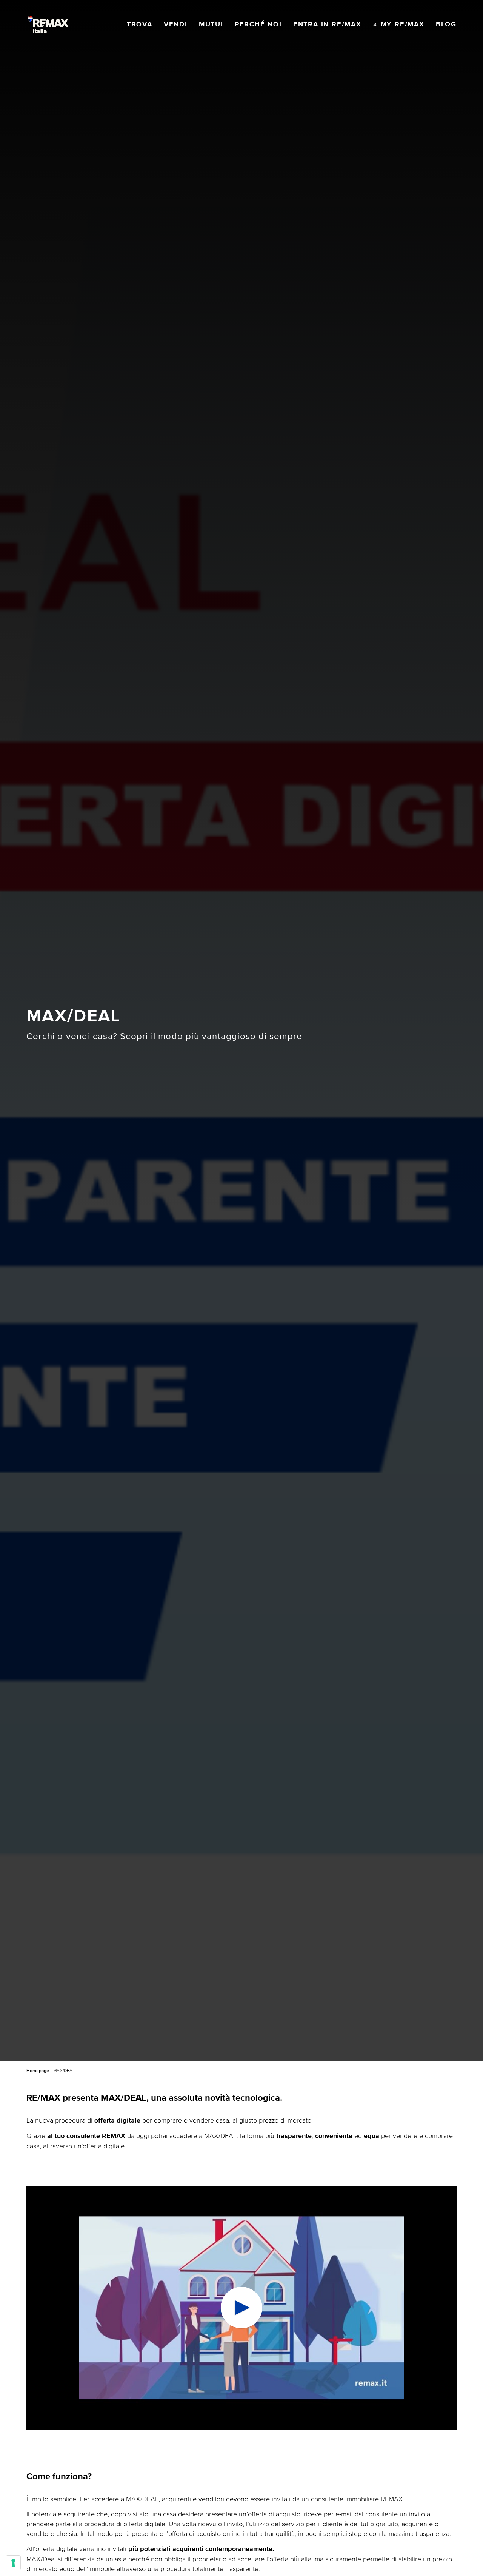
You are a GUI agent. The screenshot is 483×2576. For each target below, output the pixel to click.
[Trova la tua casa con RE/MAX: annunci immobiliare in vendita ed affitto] (48, 25)
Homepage (38, 2071)
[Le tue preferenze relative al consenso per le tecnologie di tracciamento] (13, 2563)
